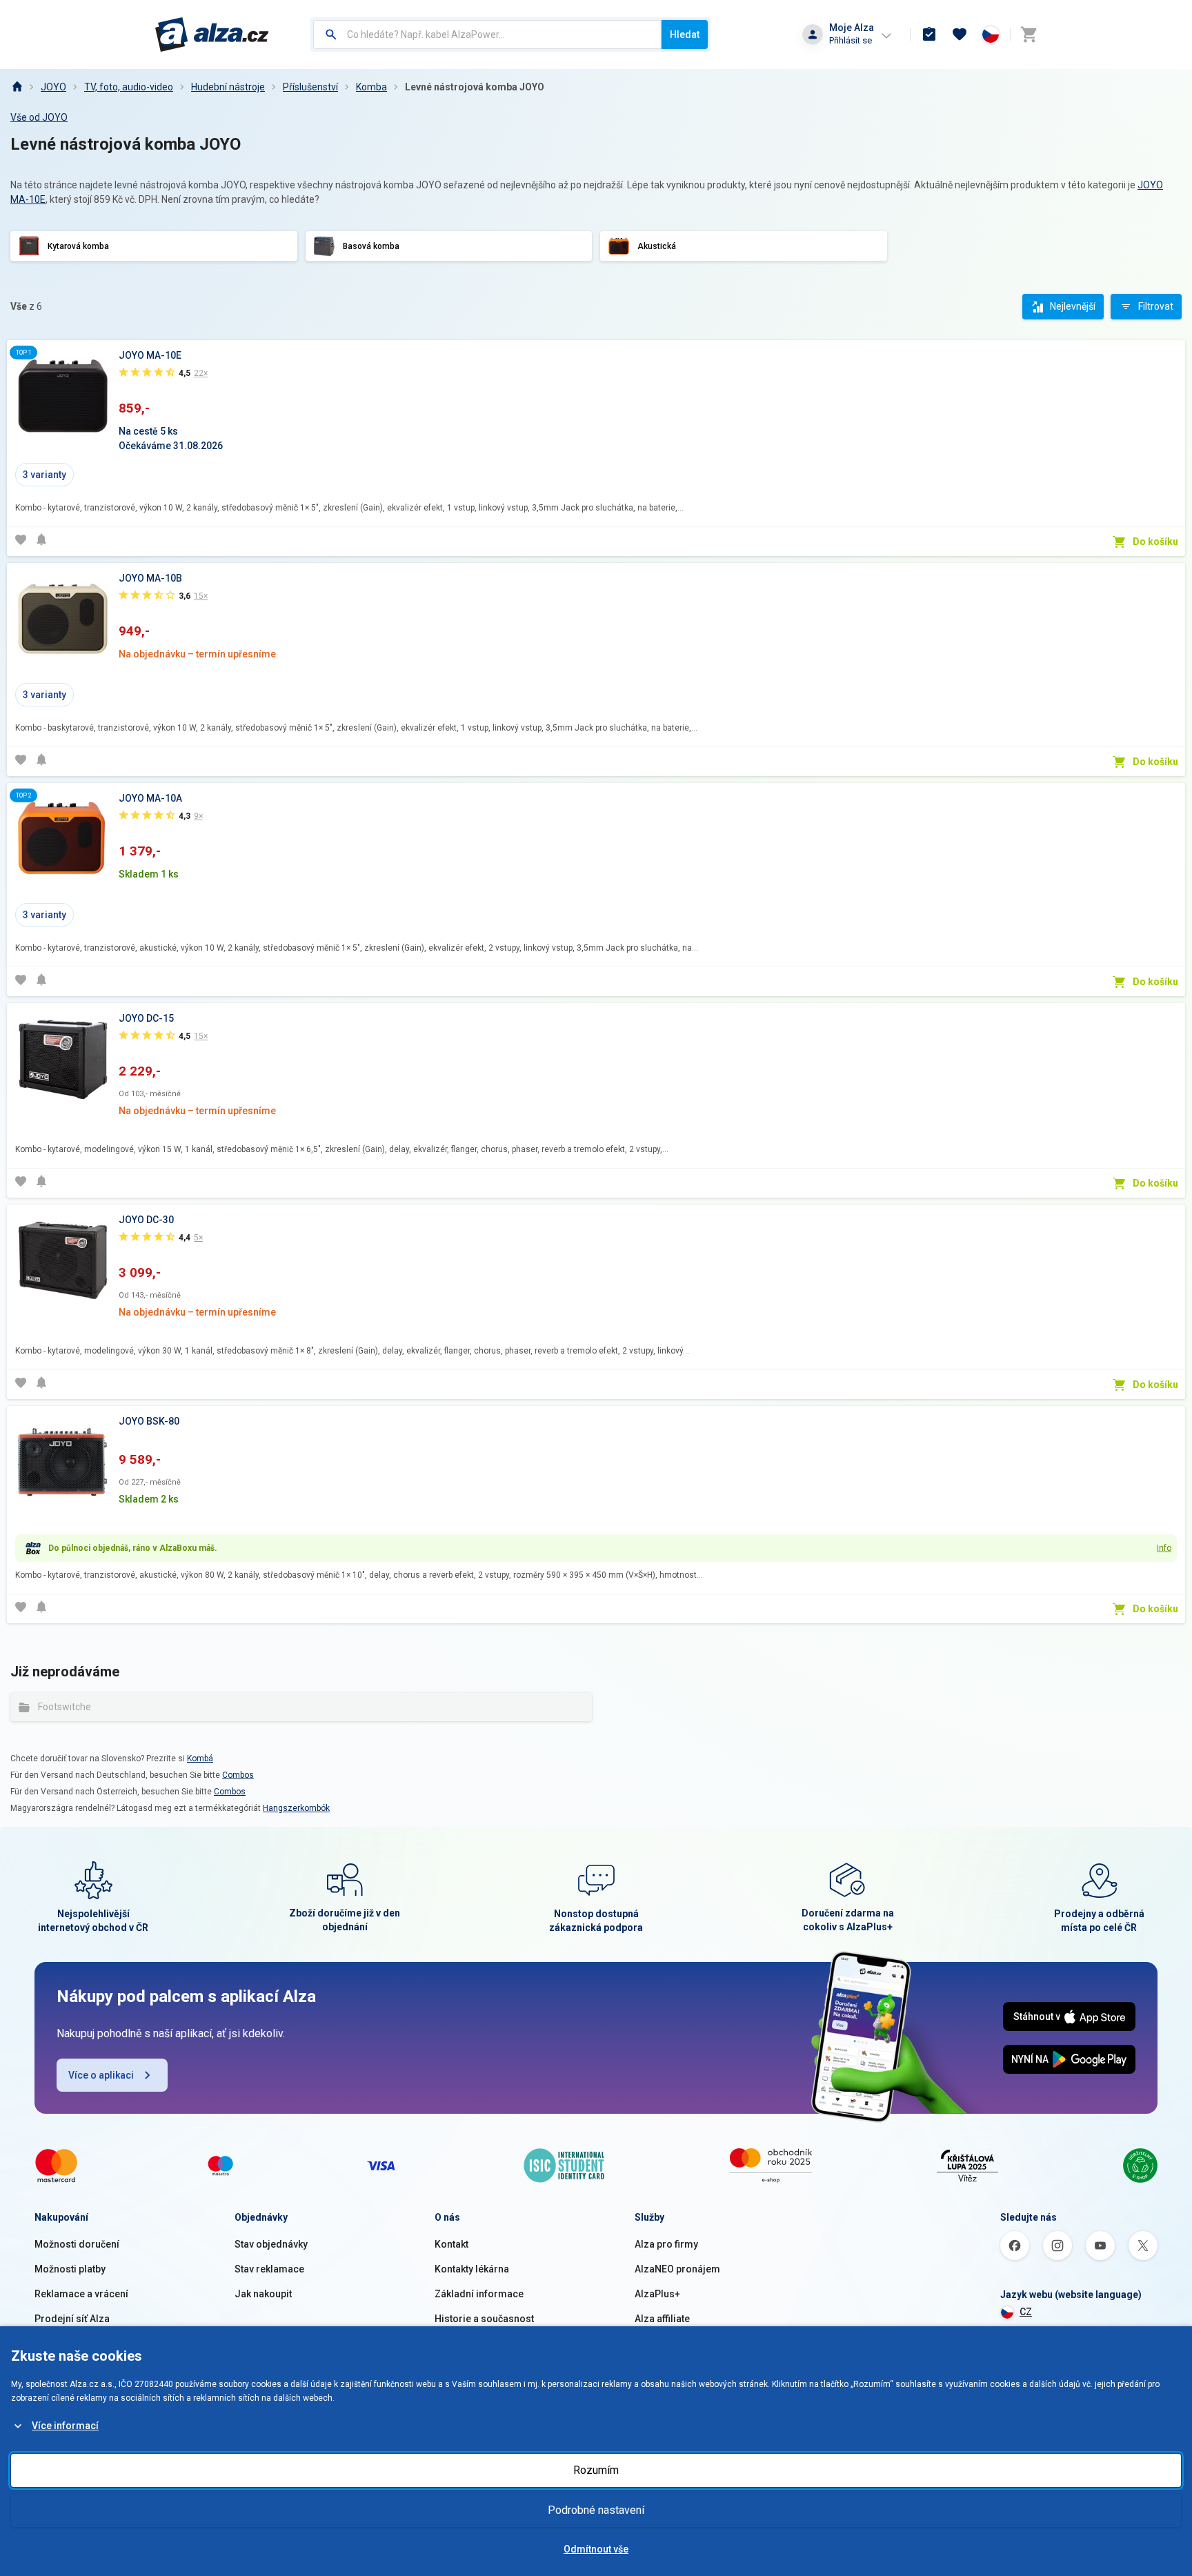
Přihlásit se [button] (851, 40)
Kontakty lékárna (472, 2269)
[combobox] (487, 34)
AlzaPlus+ (657, 2294)
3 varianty (44, 475)
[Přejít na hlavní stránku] (212, 34)
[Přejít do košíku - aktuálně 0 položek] (1029, 34)
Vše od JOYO (39, 117)
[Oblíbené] (960, 34)
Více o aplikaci (101, 2075)
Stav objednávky (271, 2244)
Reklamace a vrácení (81, 2294)
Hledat (685, 34)
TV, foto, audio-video (129, 87)
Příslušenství (310, 87)
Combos (238, 1775)
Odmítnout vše (596, 2549)
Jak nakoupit (263, 2294)
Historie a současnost (484, 2319)
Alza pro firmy (666, 2244)
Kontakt (451, 2244)
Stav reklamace (269, 2269)
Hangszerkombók (296, 1808)
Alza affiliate (662, 2319)
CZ (1026, 2312)
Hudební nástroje (228, 87)
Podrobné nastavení (596, 2510)
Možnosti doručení (77, 2244)
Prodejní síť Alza (72, 2319)
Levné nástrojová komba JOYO (475, 87)
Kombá (200, 1758)
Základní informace (479, 2294)
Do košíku (1155, 542)
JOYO (53, 87)
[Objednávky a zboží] (929, 34)
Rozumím (596, 2470)
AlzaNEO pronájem (677, 2269)
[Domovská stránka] (17, 87)
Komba (371, 87)
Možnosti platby (70, 2269)
